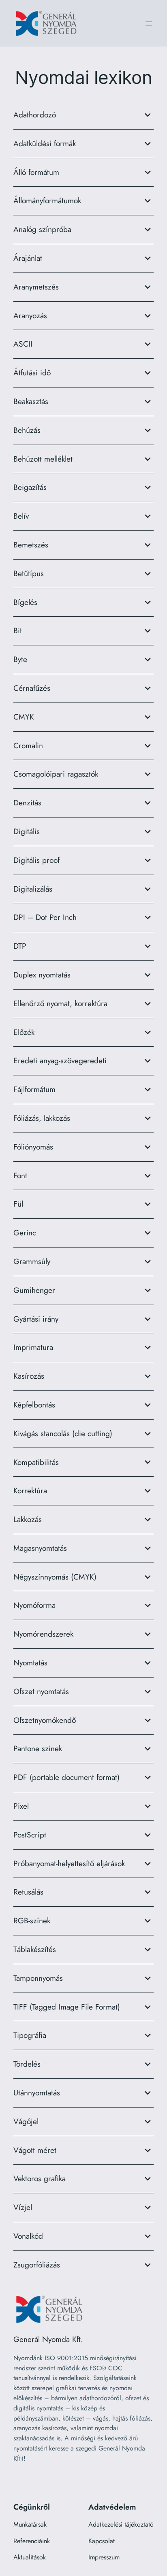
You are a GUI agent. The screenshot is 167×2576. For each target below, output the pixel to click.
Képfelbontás (34, 1405)
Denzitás (27, 803)
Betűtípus (29, 573)
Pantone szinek (38, 1748)
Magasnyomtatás (40, 1548)
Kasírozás (29, 1376)
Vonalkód (28, 2236)
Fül (18, 1204)
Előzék (24, 1032)
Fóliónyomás (33, 1147)
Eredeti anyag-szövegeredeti (60, 1060)
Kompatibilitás (36, 1462)
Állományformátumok (47, 200)
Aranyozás (30, 315)
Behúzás (27, 430)
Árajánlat (28, 258)
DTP (20, 946)
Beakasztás (31, 401)
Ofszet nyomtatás (41, 1691)
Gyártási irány (36, 1319)
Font (20, 1175)
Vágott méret (35, 2150)
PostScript (30, 1835)
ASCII (23, 344)
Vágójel (26, 2121)
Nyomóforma (34, 1605)
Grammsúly (32, 1261)
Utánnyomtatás (37, 2093)
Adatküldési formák (45, 143)
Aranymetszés (36, 287)
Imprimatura (33, 1347)
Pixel (21, 1806)
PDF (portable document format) (66, 1777)
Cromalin (28, 745)
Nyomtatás (30, 1663)
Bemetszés (31, 545)
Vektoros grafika (40, 2178)
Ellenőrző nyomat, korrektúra (60, 1003)
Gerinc (25, 1233)
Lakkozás (28, 1519)
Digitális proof (36, 860)
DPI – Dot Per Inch (45, 917)
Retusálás (28, 1892)
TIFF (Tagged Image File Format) (67, 2007)
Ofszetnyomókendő (45, 1720)
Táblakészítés (35, 1949)
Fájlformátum (34, 1089)
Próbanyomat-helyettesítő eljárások (69, 1863)
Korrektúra (30, 1490)
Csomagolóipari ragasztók (56, 774)
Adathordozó (35, 115)
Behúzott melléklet (43, 459)
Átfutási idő (32, 373)
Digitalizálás (33, 889)
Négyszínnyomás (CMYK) (55, 1577)
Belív (21, 516)
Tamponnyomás (38, 1978)
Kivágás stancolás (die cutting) (63, 1433)
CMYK (24, 717)
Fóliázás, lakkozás (42, 1118)
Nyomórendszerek (43, 1634)
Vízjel (23, 2207)
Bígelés (25, 602)
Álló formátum (36, 172)
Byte (20, 659)
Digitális (27, 831)
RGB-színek (32, 1920)
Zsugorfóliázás (37, 2265)
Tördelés (27, 2064)
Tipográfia (30, 2035)
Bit (18, 630)
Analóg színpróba (42, 229)
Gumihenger (34, 1290)
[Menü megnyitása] (149, 23)
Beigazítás (30, 487)
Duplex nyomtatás (42, 975)
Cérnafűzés (32, 688)
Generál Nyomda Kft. (48, 2339)
